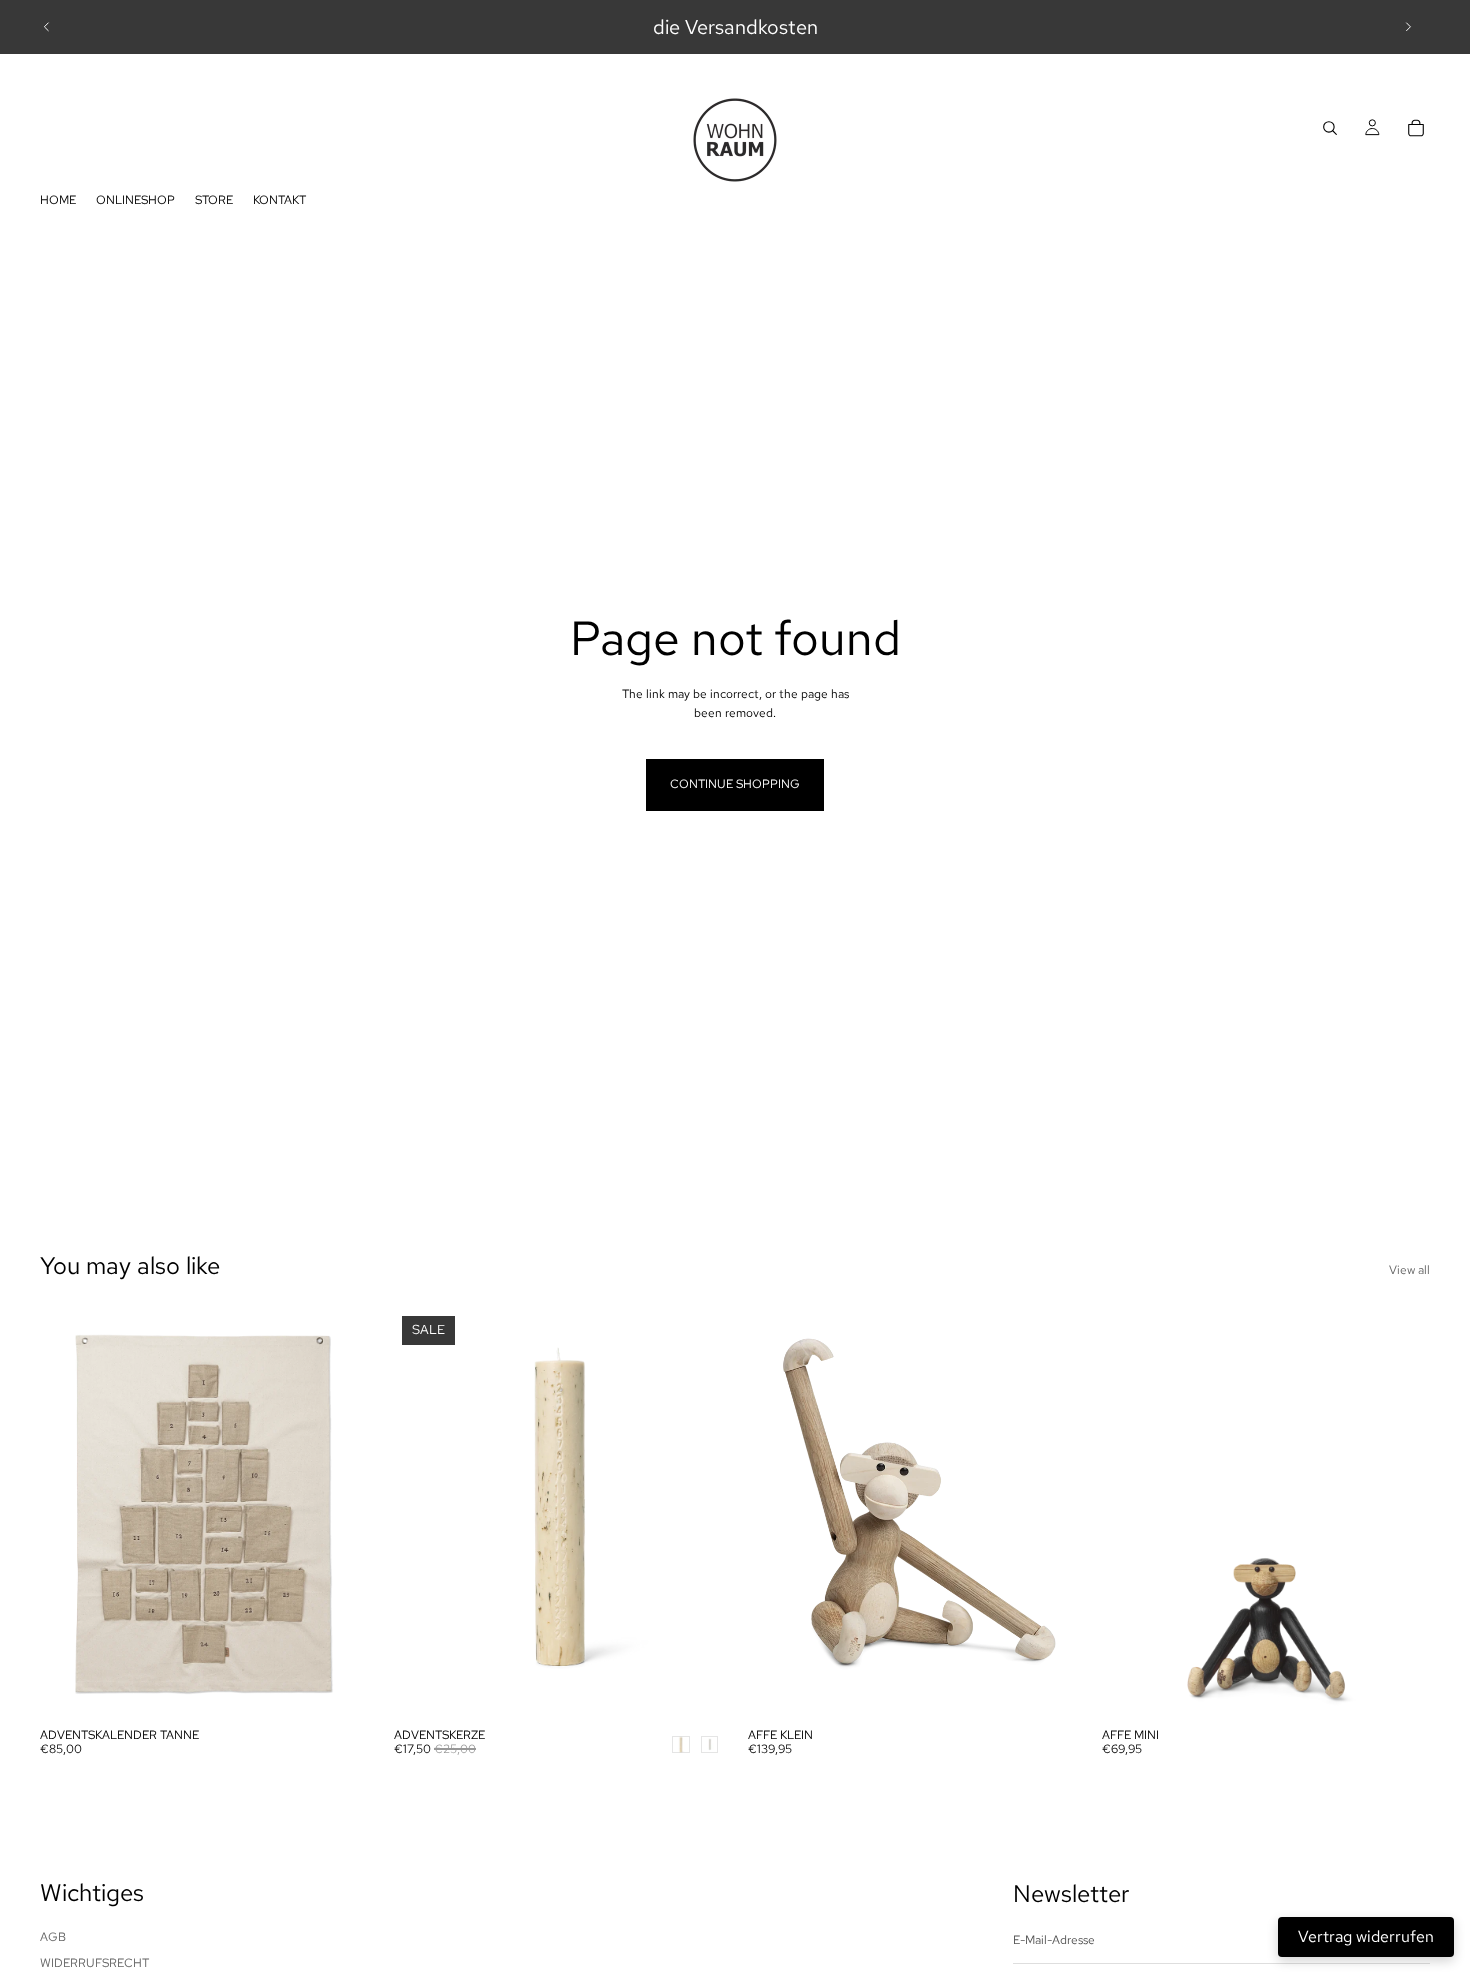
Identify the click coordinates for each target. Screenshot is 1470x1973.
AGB (53, 1937)
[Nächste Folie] (1408, 27)
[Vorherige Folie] (47, 27)
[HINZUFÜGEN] (337, 1687)
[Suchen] (1330, 128)
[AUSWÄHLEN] (691, 1687)
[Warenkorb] (1416, 128)
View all (1409, 1270)
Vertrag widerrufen (1366, 1936)
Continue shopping (735, 784)
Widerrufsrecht (94, 1963)
